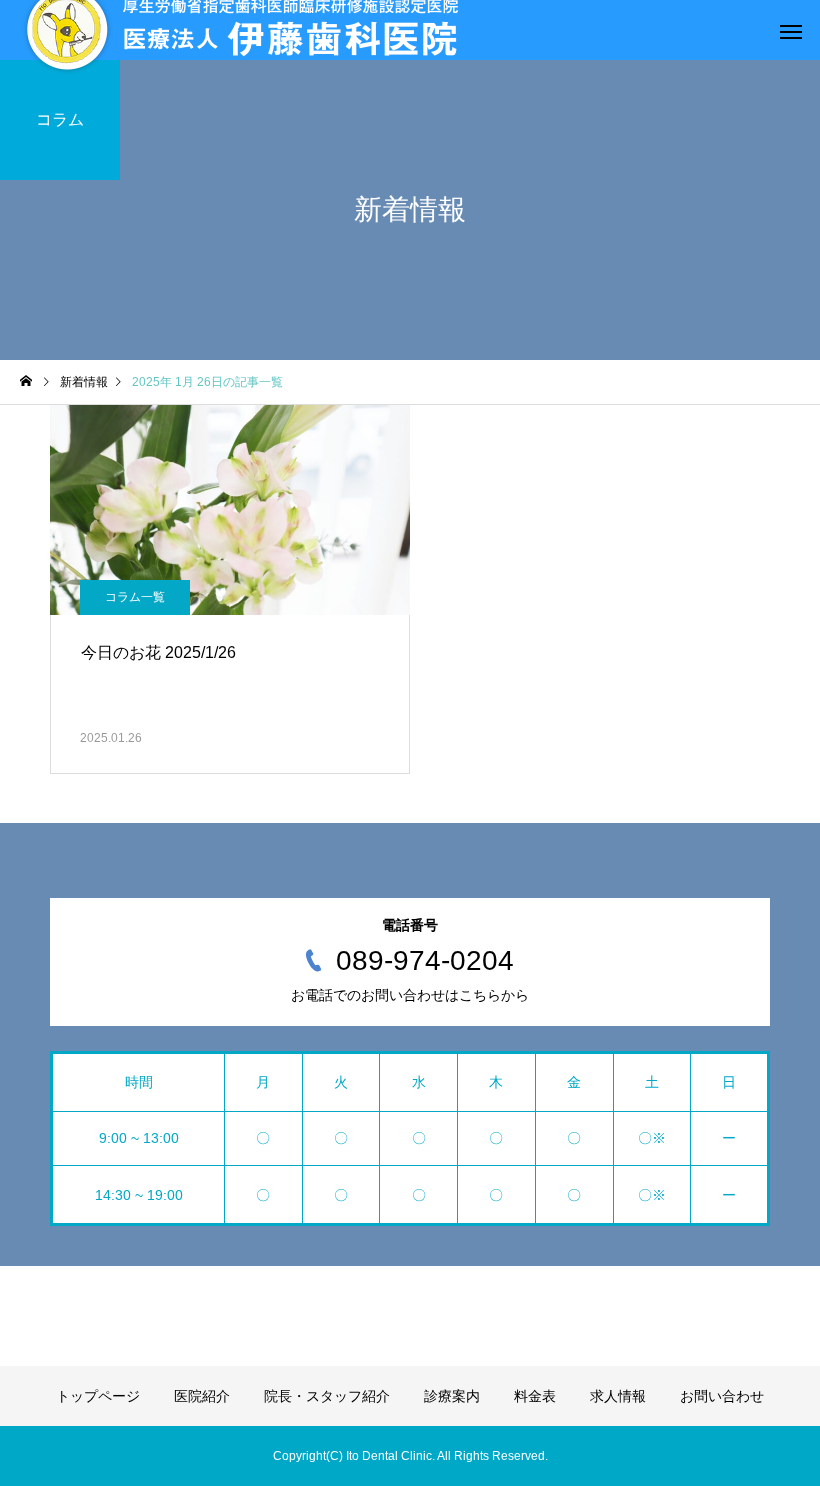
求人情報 (618, 1396)
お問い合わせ (722, 1396)
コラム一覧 (135, 597)
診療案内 (452, 1396)
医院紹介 (202, 1396)
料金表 (535, 1396)
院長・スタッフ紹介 (327, 1396)
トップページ (98, 1396)
